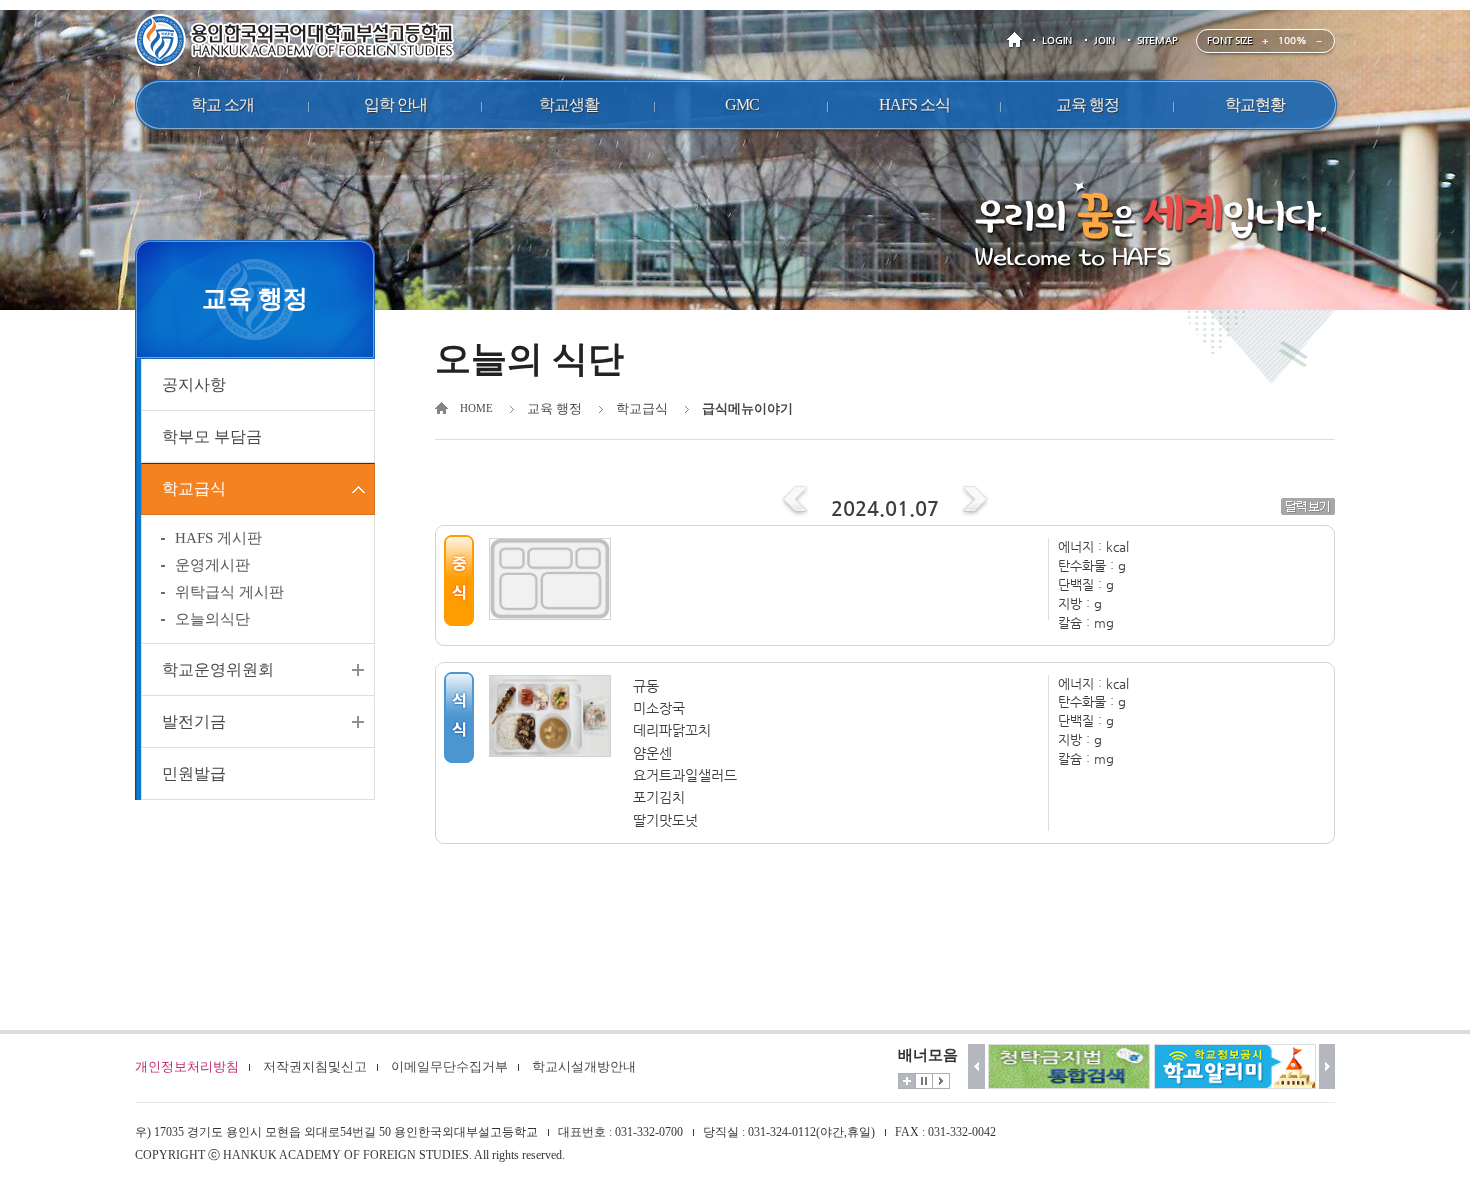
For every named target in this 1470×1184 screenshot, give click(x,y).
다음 (1327, 1066)
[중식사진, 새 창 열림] (556, 579)
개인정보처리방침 (187, 1066)
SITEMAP (1157, 40)
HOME (1018, 40)
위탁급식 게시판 (229, 592)
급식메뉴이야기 (747, 408)
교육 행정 (554, 408)
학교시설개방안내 (584, 1066)
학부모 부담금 (212, 436)
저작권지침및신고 (315, 1066)
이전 (976, 1066)
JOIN (1104, 40)
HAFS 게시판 (218, 538)
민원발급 (194, 773)
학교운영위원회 (218, 669)
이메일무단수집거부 (449, 1066)
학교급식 (194, 488)
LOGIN (1057, 40)
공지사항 (194, 384)
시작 (941, 1081)
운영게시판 (212, 565)
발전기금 (194, 721)
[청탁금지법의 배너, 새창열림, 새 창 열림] (1069, 1066)
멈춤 (924, 1081)
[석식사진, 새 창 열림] (556, 716)
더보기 (907, 1081)
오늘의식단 (212, 619)
